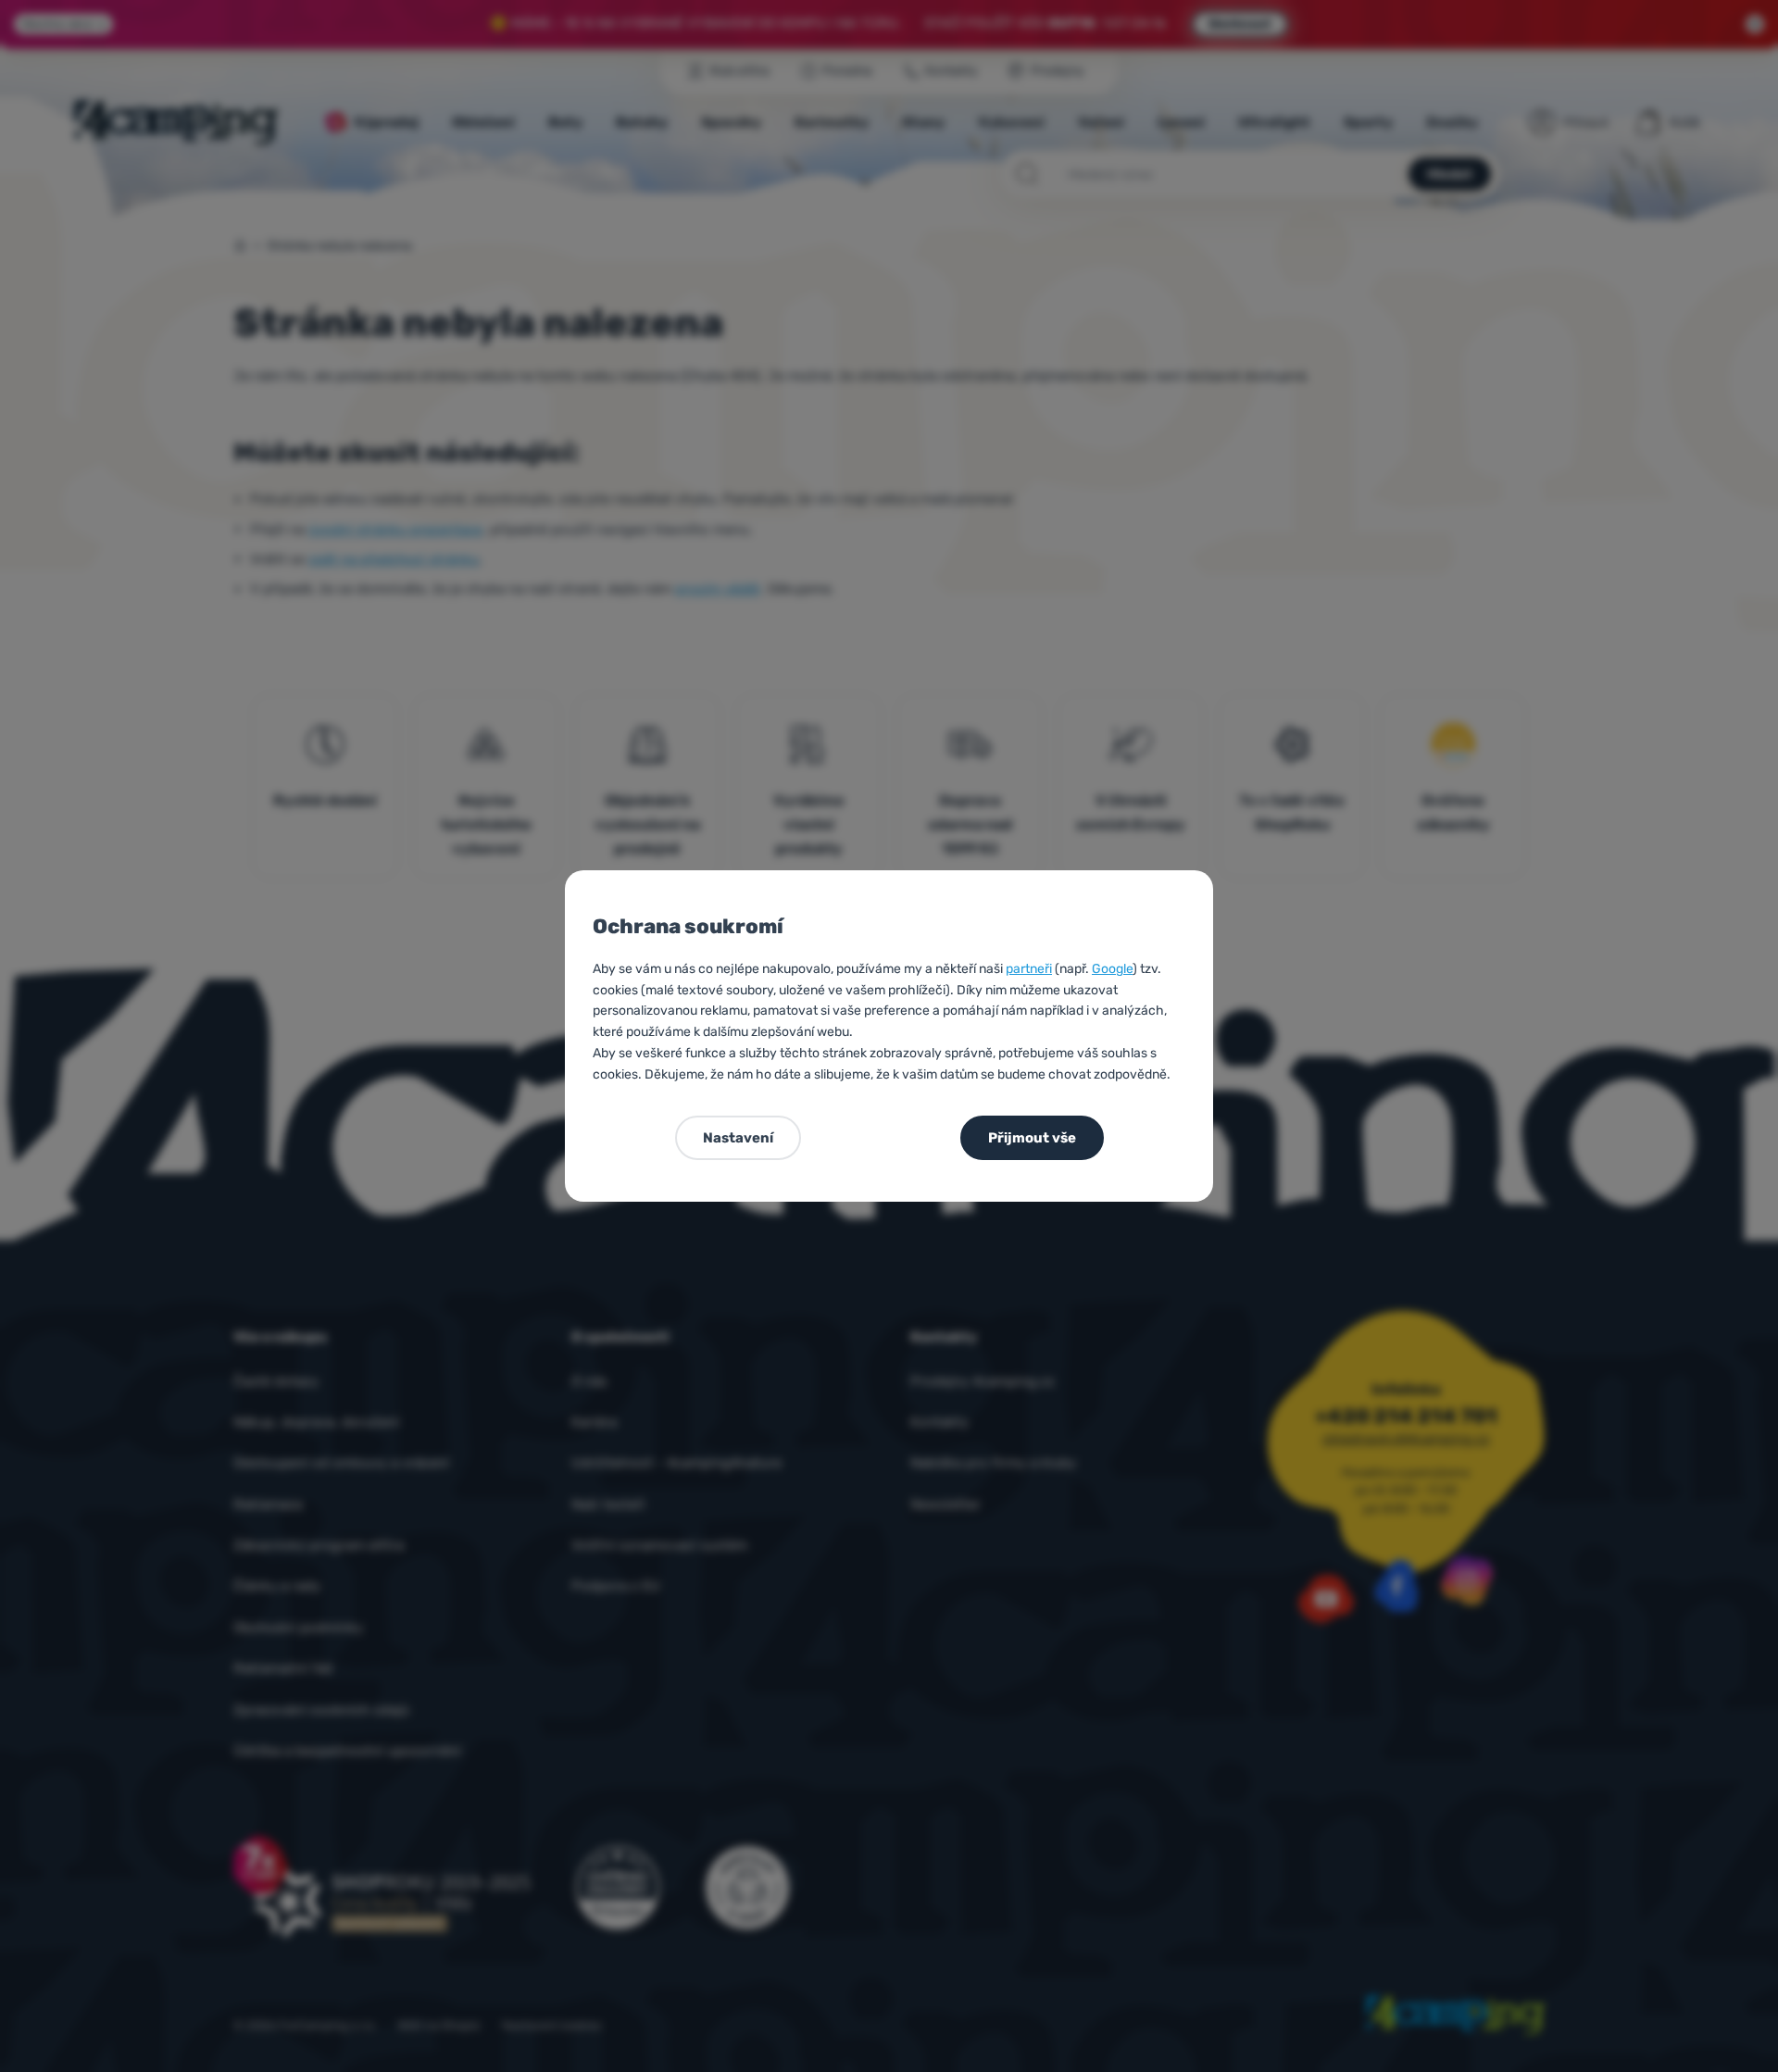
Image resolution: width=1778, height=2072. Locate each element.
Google (1112, 969)
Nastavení (738, 1138)
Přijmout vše (1032, 1138)
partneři (1029, 969)
